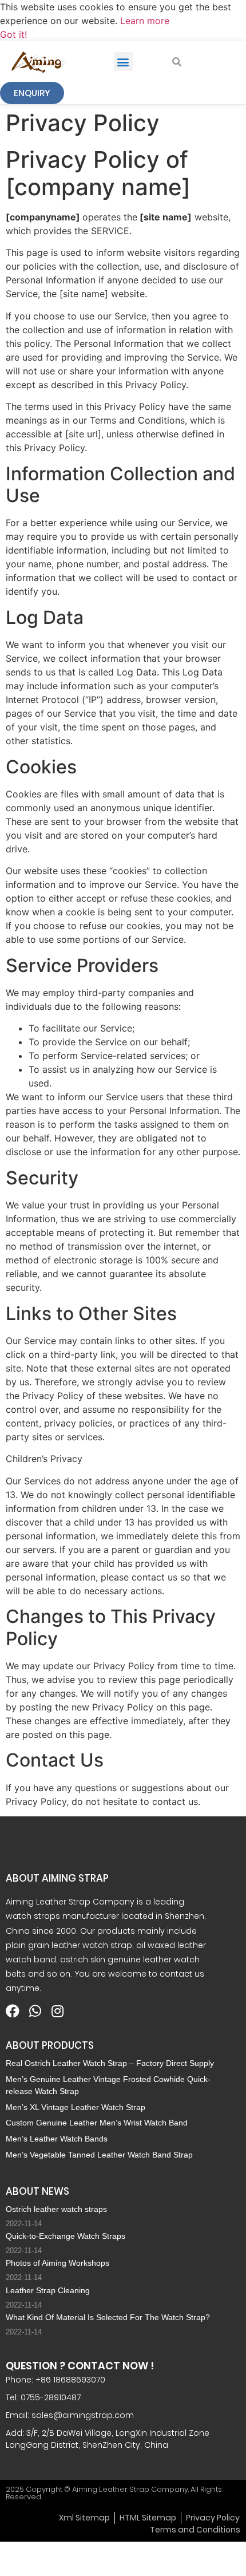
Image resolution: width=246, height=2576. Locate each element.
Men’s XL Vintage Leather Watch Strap (76, 2107)
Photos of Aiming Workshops (57, 2263)
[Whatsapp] (35, 2011)
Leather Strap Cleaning (48, 2290)
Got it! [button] (13, 34)
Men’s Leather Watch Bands (57, 2139)
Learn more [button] (145, 21)
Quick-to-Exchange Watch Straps (66, 2236)
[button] (123, 62)
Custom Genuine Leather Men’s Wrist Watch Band (97, 2123)
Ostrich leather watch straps (56, 2209)
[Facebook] (13, 2011)
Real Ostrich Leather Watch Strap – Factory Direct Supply (110, 2063)
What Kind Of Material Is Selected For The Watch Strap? (108, 2317)
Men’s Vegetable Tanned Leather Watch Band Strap (99, 2155)
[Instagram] (57, 2011)
